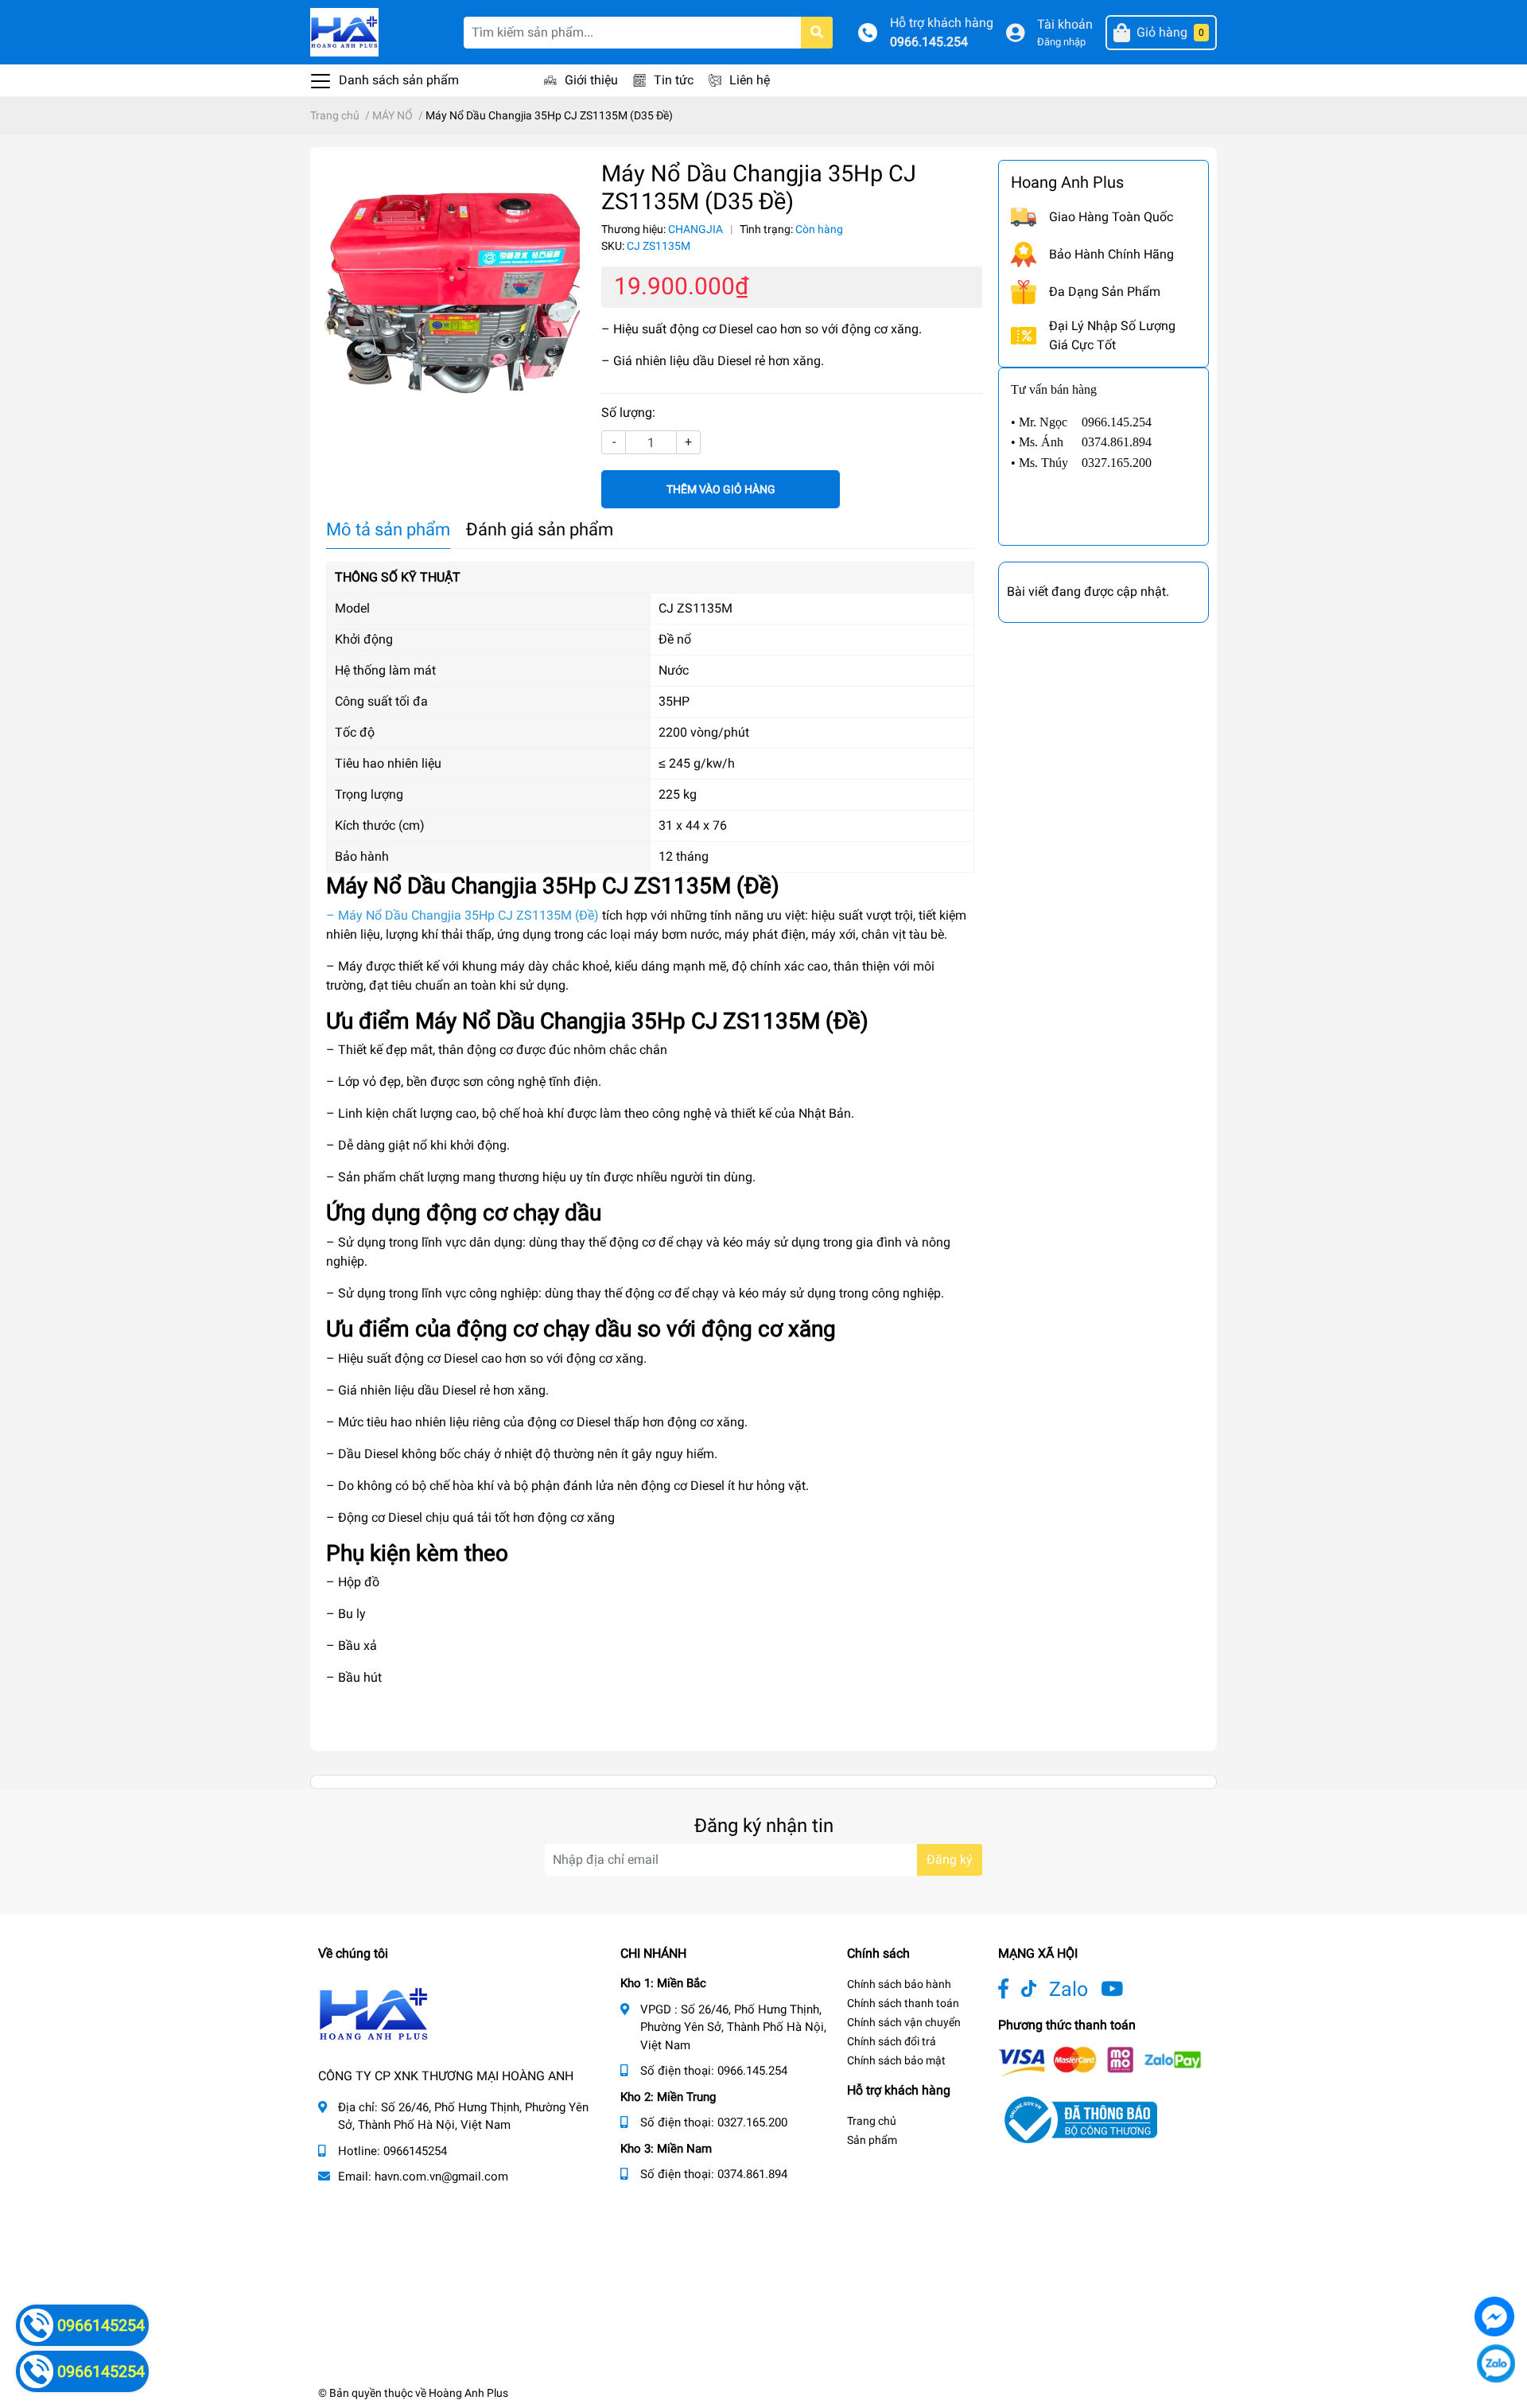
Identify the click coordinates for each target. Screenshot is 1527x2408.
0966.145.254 (929, 42)
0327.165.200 (752, 2122)
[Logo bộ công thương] (1078, 2119)
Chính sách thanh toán (903, 2003)
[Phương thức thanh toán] (1100, 2061)
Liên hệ (750, 80)
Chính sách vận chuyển (904, 2022)
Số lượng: (628, 412)
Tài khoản (1065, 24)
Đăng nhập (1061, 42)
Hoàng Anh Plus (468, 2393)
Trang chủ (872, 2121)
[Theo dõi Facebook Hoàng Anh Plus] (1003, 1989)
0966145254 (415, 2151)
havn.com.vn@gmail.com (441, 2177)
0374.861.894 (752, 2174)
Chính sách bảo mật (896, 2060)
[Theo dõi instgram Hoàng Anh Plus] (1112, 1989)
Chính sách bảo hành (899, 1984)
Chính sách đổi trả (892, 2041)
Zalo (1069, 1989)
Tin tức (674, 80)
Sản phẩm (872, 2140)
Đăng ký (950, 1859)
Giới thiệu (591, 80)
